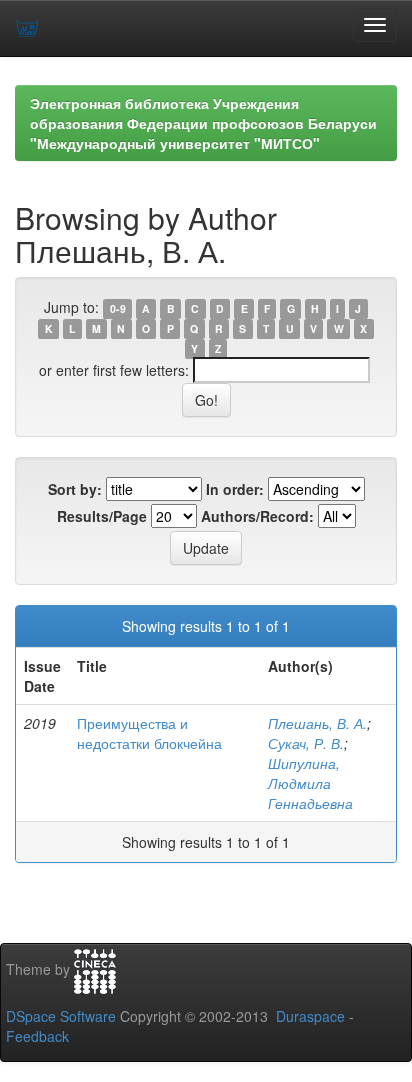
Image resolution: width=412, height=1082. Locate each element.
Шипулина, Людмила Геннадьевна (310, 783)
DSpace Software (61, 1016)
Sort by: (75, 489)
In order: (235, 489)
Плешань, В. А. (317, 723)
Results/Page (102, 516)
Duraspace (310, 1016)
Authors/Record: (257, 516)
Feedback (37, 1036)
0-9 (118, 308)
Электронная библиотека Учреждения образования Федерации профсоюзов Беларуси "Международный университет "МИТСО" (203, 123)
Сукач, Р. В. (306, 743)
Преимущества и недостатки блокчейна (149, 733)
